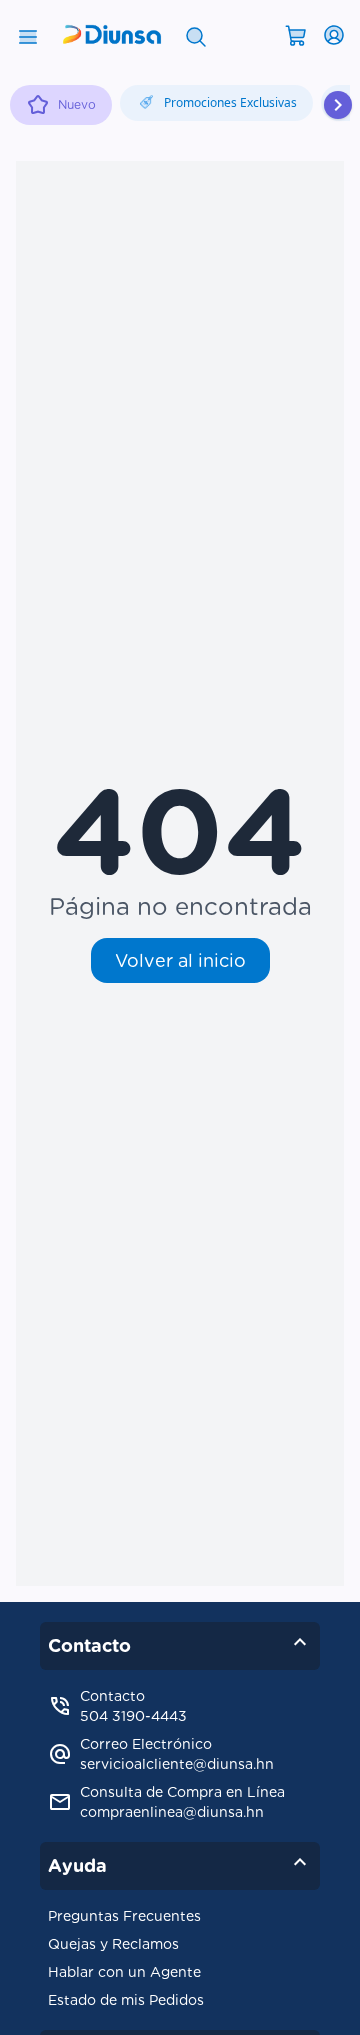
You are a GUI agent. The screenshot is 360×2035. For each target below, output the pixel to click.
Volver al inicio (180, 960)
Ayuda (180, 1862)
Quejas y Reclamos (113, 1944)
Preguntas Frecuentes (124, 1916)
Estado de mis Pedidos (126, 2000)
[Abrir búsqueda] (196, 35)
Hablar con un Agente (124, 1972)
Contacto (180, 1642)
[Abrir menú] (28, 35)
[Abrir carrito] (296, 34)
